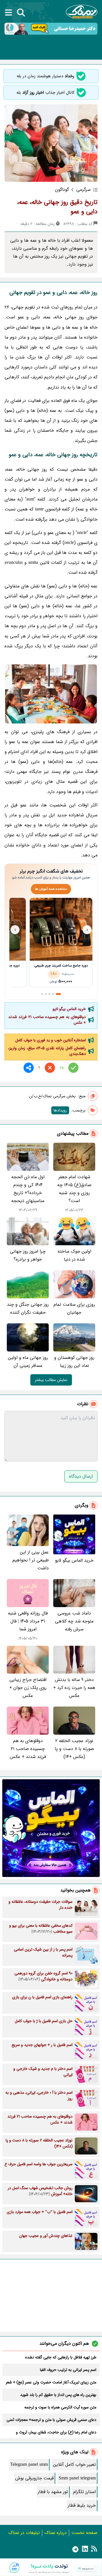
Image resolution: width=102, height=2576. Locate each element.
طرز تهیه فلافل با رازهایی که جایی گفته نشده (61, 2357)
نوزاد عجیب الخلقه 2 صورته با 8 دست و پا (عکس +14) (74, 1749)
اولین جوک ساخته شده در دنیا (74, 1255)
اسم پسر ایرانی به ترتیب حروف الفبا (68, 2370)
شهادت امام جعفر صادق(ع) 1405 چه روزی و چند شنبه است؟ (74, 1189)
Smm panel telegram (77, 2478)
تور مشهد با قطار (53, 2492)
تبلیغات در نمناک (24, 2533)
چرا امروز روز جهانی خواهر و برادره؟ (28, 1255)
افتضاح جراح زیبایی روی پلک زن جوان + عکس (28, 1688)
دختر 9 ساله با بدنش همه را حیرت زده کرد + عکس (74, 1688)
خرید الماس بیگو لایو (69, 1009)
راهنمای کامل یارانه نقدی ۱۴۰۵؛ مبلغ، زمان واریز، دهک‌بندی (47, 1051)
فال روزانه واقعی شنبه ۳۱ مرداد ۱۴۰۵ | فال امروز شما (28, 1621)
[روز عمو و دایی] (51, 694)
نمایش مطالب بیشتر (51, 1380)
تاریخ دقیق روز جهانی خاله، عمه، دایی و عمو (57, 207)
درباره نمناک (56, 2533)
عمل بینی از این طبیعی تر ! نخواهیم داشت (31, 1560)
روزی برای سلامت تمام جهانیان (74, 1308)
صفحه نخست (84, 2533)
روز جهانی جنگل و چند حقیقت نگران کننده (28, 1308)
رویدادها (60, 1110)
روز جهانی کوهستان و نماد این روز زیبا (74, 1362)
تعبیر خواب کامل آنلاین (74, 2465)
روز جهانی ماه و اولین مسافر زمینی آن (28, 1362)
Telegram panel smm (29, 2465)
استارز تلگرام (84, 2492)
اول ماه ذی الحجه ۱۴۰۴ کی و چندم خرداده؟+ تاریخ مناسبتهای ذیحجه (28, 1189)
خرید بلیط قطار (82, 2505)
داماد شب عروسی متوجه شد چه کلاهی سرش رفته (74, 1621)
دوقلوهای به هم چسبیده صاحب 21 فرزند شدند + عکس (47, 1020)
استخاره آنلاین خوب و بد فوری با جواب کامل (51, 1040)
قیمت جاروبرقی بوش (34, 2478)
